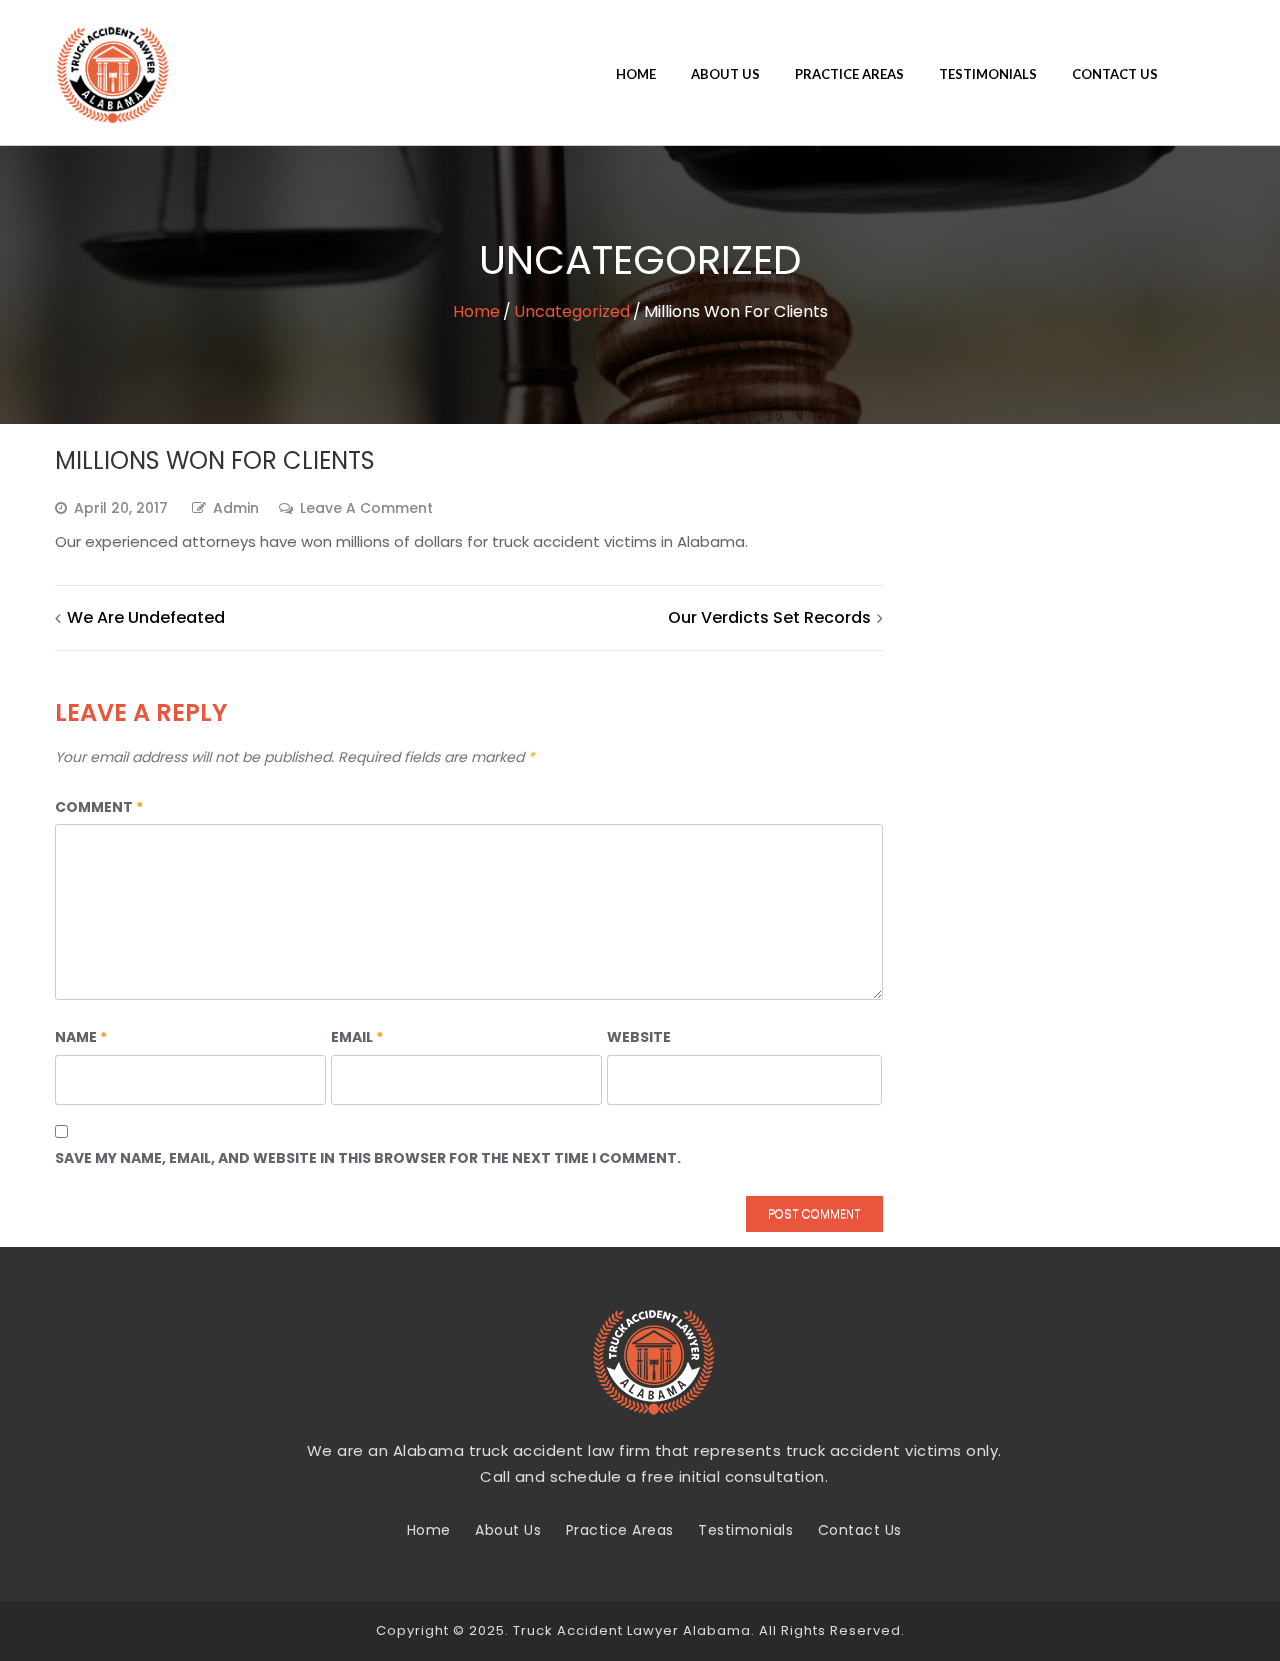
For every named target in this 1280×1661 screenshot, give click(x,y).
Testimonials (988, 74)
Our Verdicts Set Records (769, 617)
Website (639, 1037)
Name (81, 1037)
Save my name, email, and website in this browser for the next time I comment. (368, 1158)
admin (236, 508)
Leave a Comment (366, 508)
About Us (725, 74)
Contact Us (1115, 74)
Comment (99, 807)
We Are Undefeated (146, 617)
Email (357, 1037)
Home (636, 74)
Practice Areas (849, 74)
